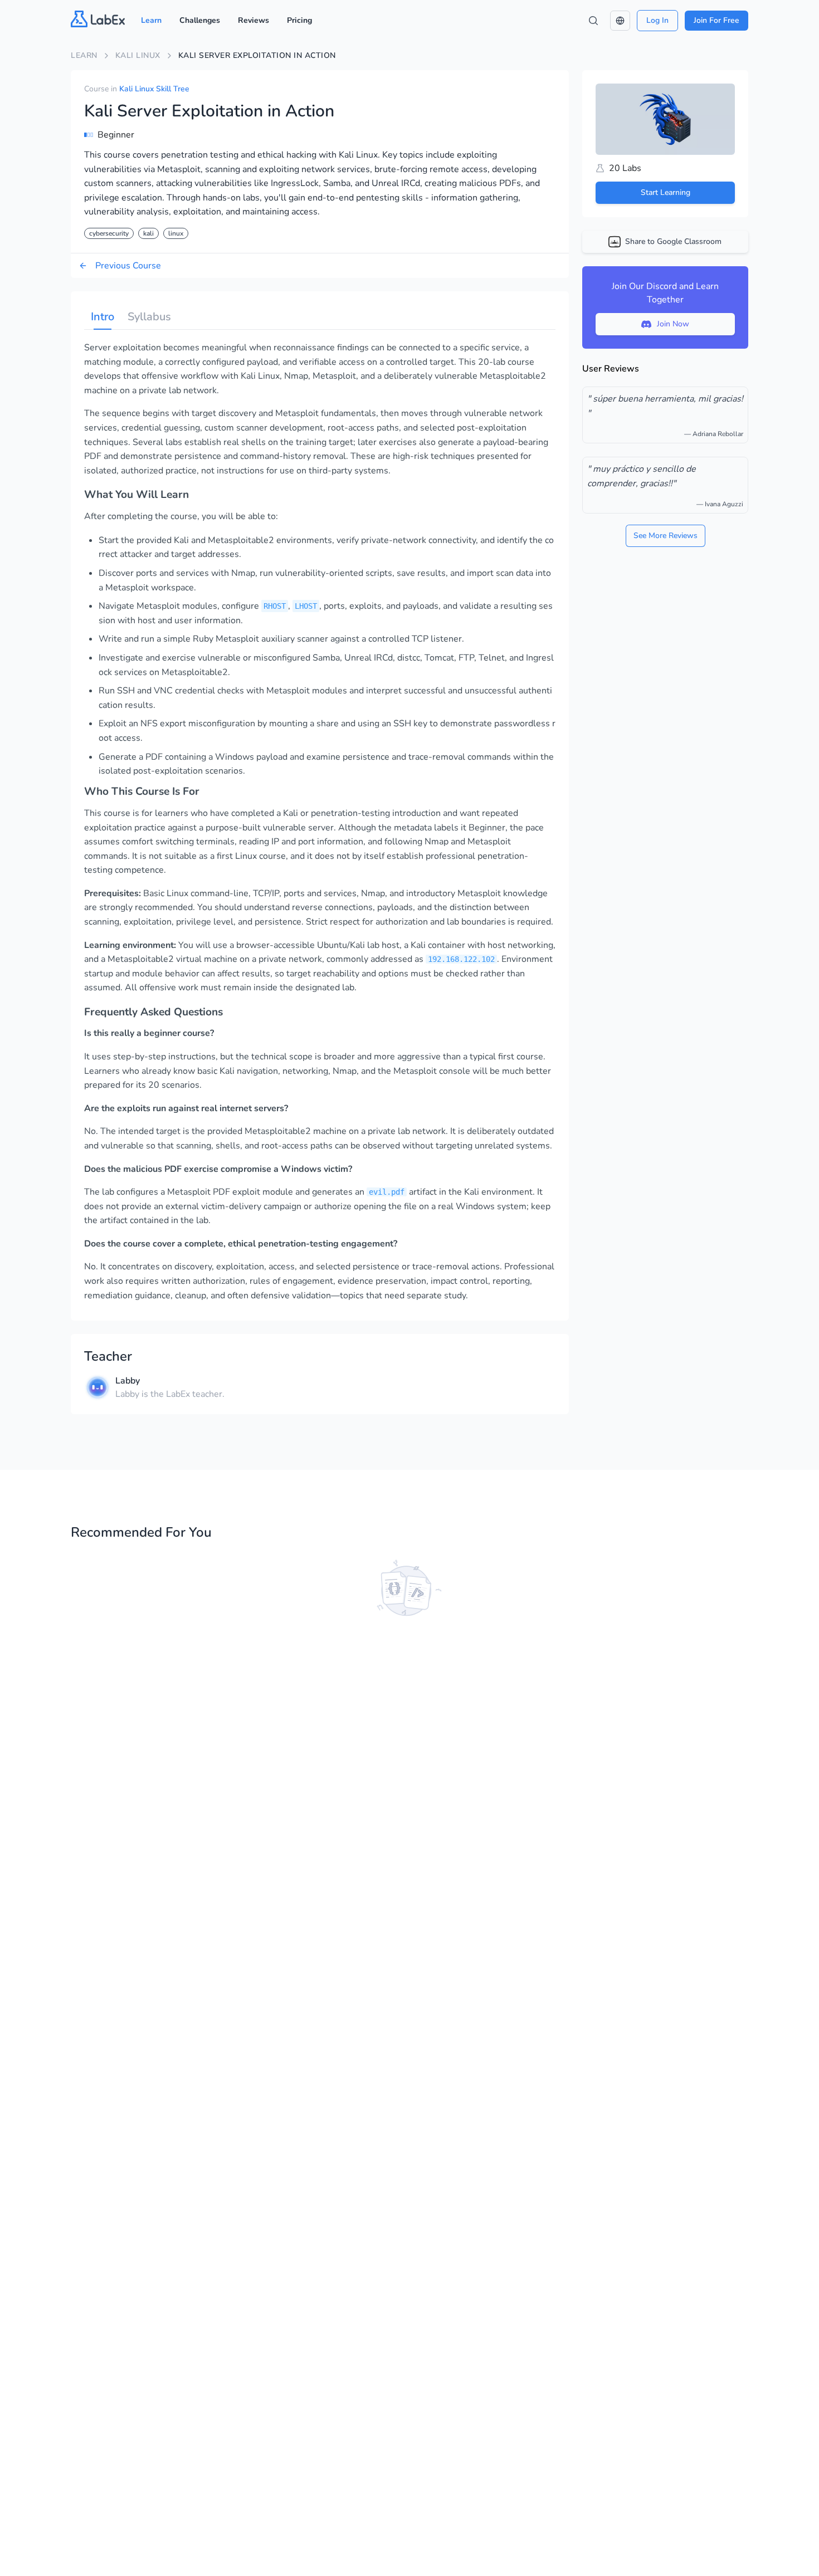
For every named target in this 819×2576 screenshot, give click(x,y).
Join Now (673, 324)
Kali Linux (138, 55)
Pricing (299, 20)
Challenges (200, 20)
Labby (128, 1381)
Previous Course (128, 266)
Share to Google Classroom (673, 241)
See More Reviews (666, 536)
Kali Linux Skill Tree (154, 89)
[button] (620, 21)
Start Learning (666, 192)
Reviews (253, 20)
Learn (151, 20)
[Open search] (593, 21)
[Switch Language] (620, 21)
